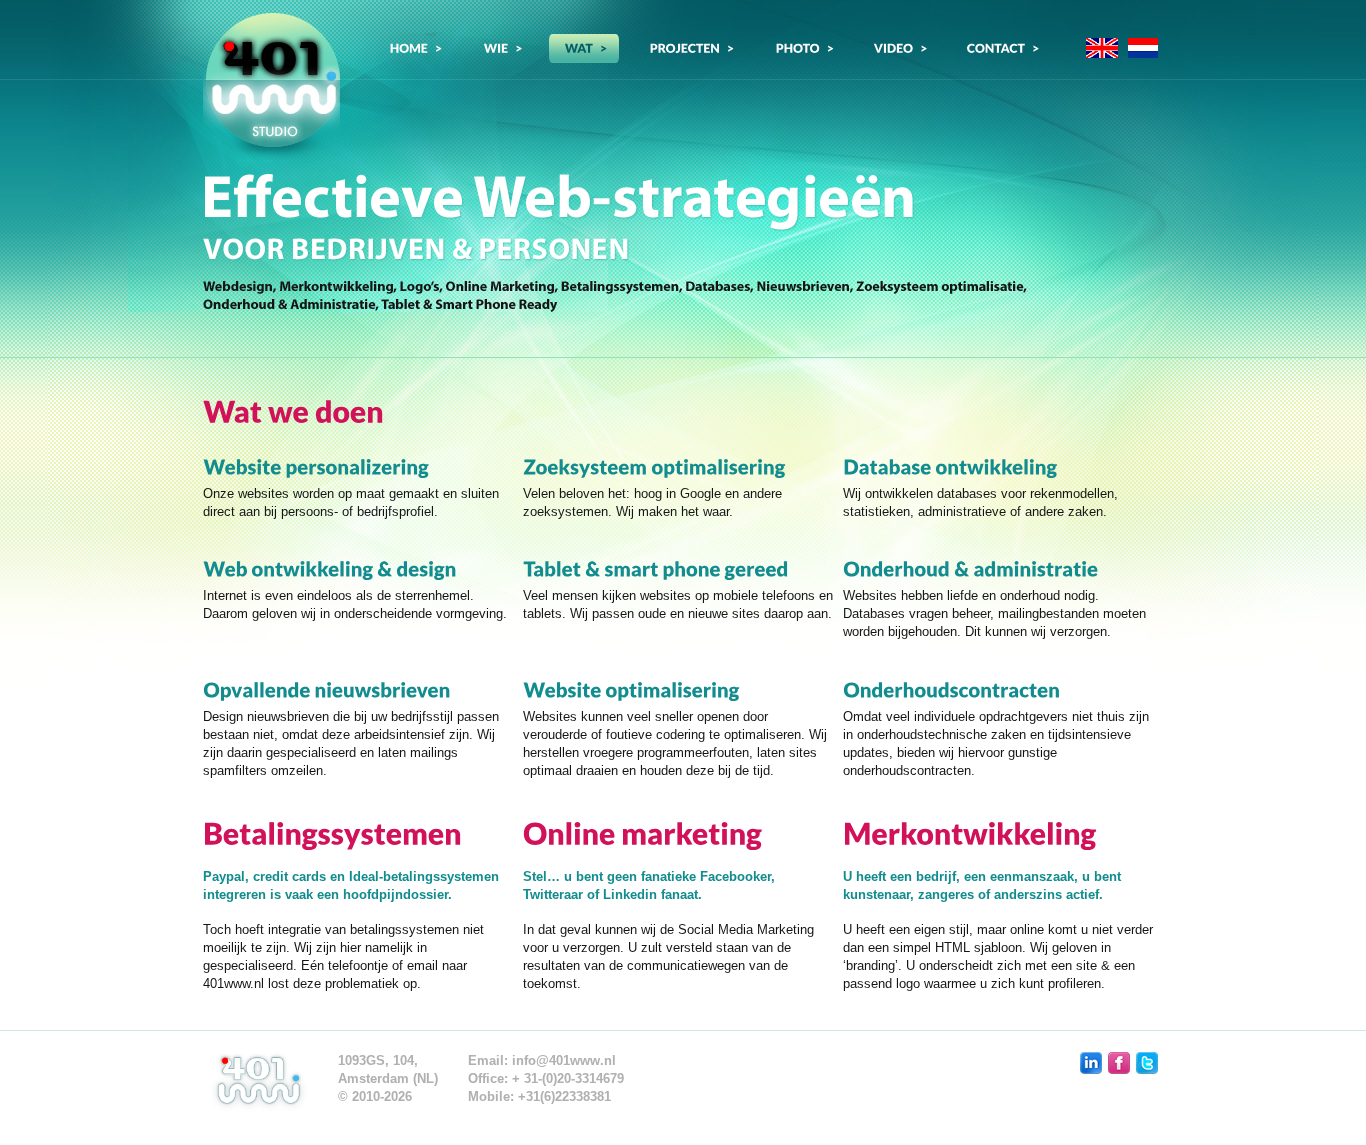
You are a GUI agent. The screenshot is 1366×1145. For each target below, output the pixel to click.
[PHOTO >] (802, 48)
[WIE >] (501, 48)
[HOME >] (413, 48)
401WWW (271, 86)
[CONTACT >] (1001, 48)
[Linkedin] (1091, 1063)
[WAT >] (584, 48)
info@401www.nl (564, 1060)
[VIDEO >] (898, 48)
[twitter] (1147, 1063)
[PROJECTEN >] (689, 48)
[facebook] (1119, 1063)
